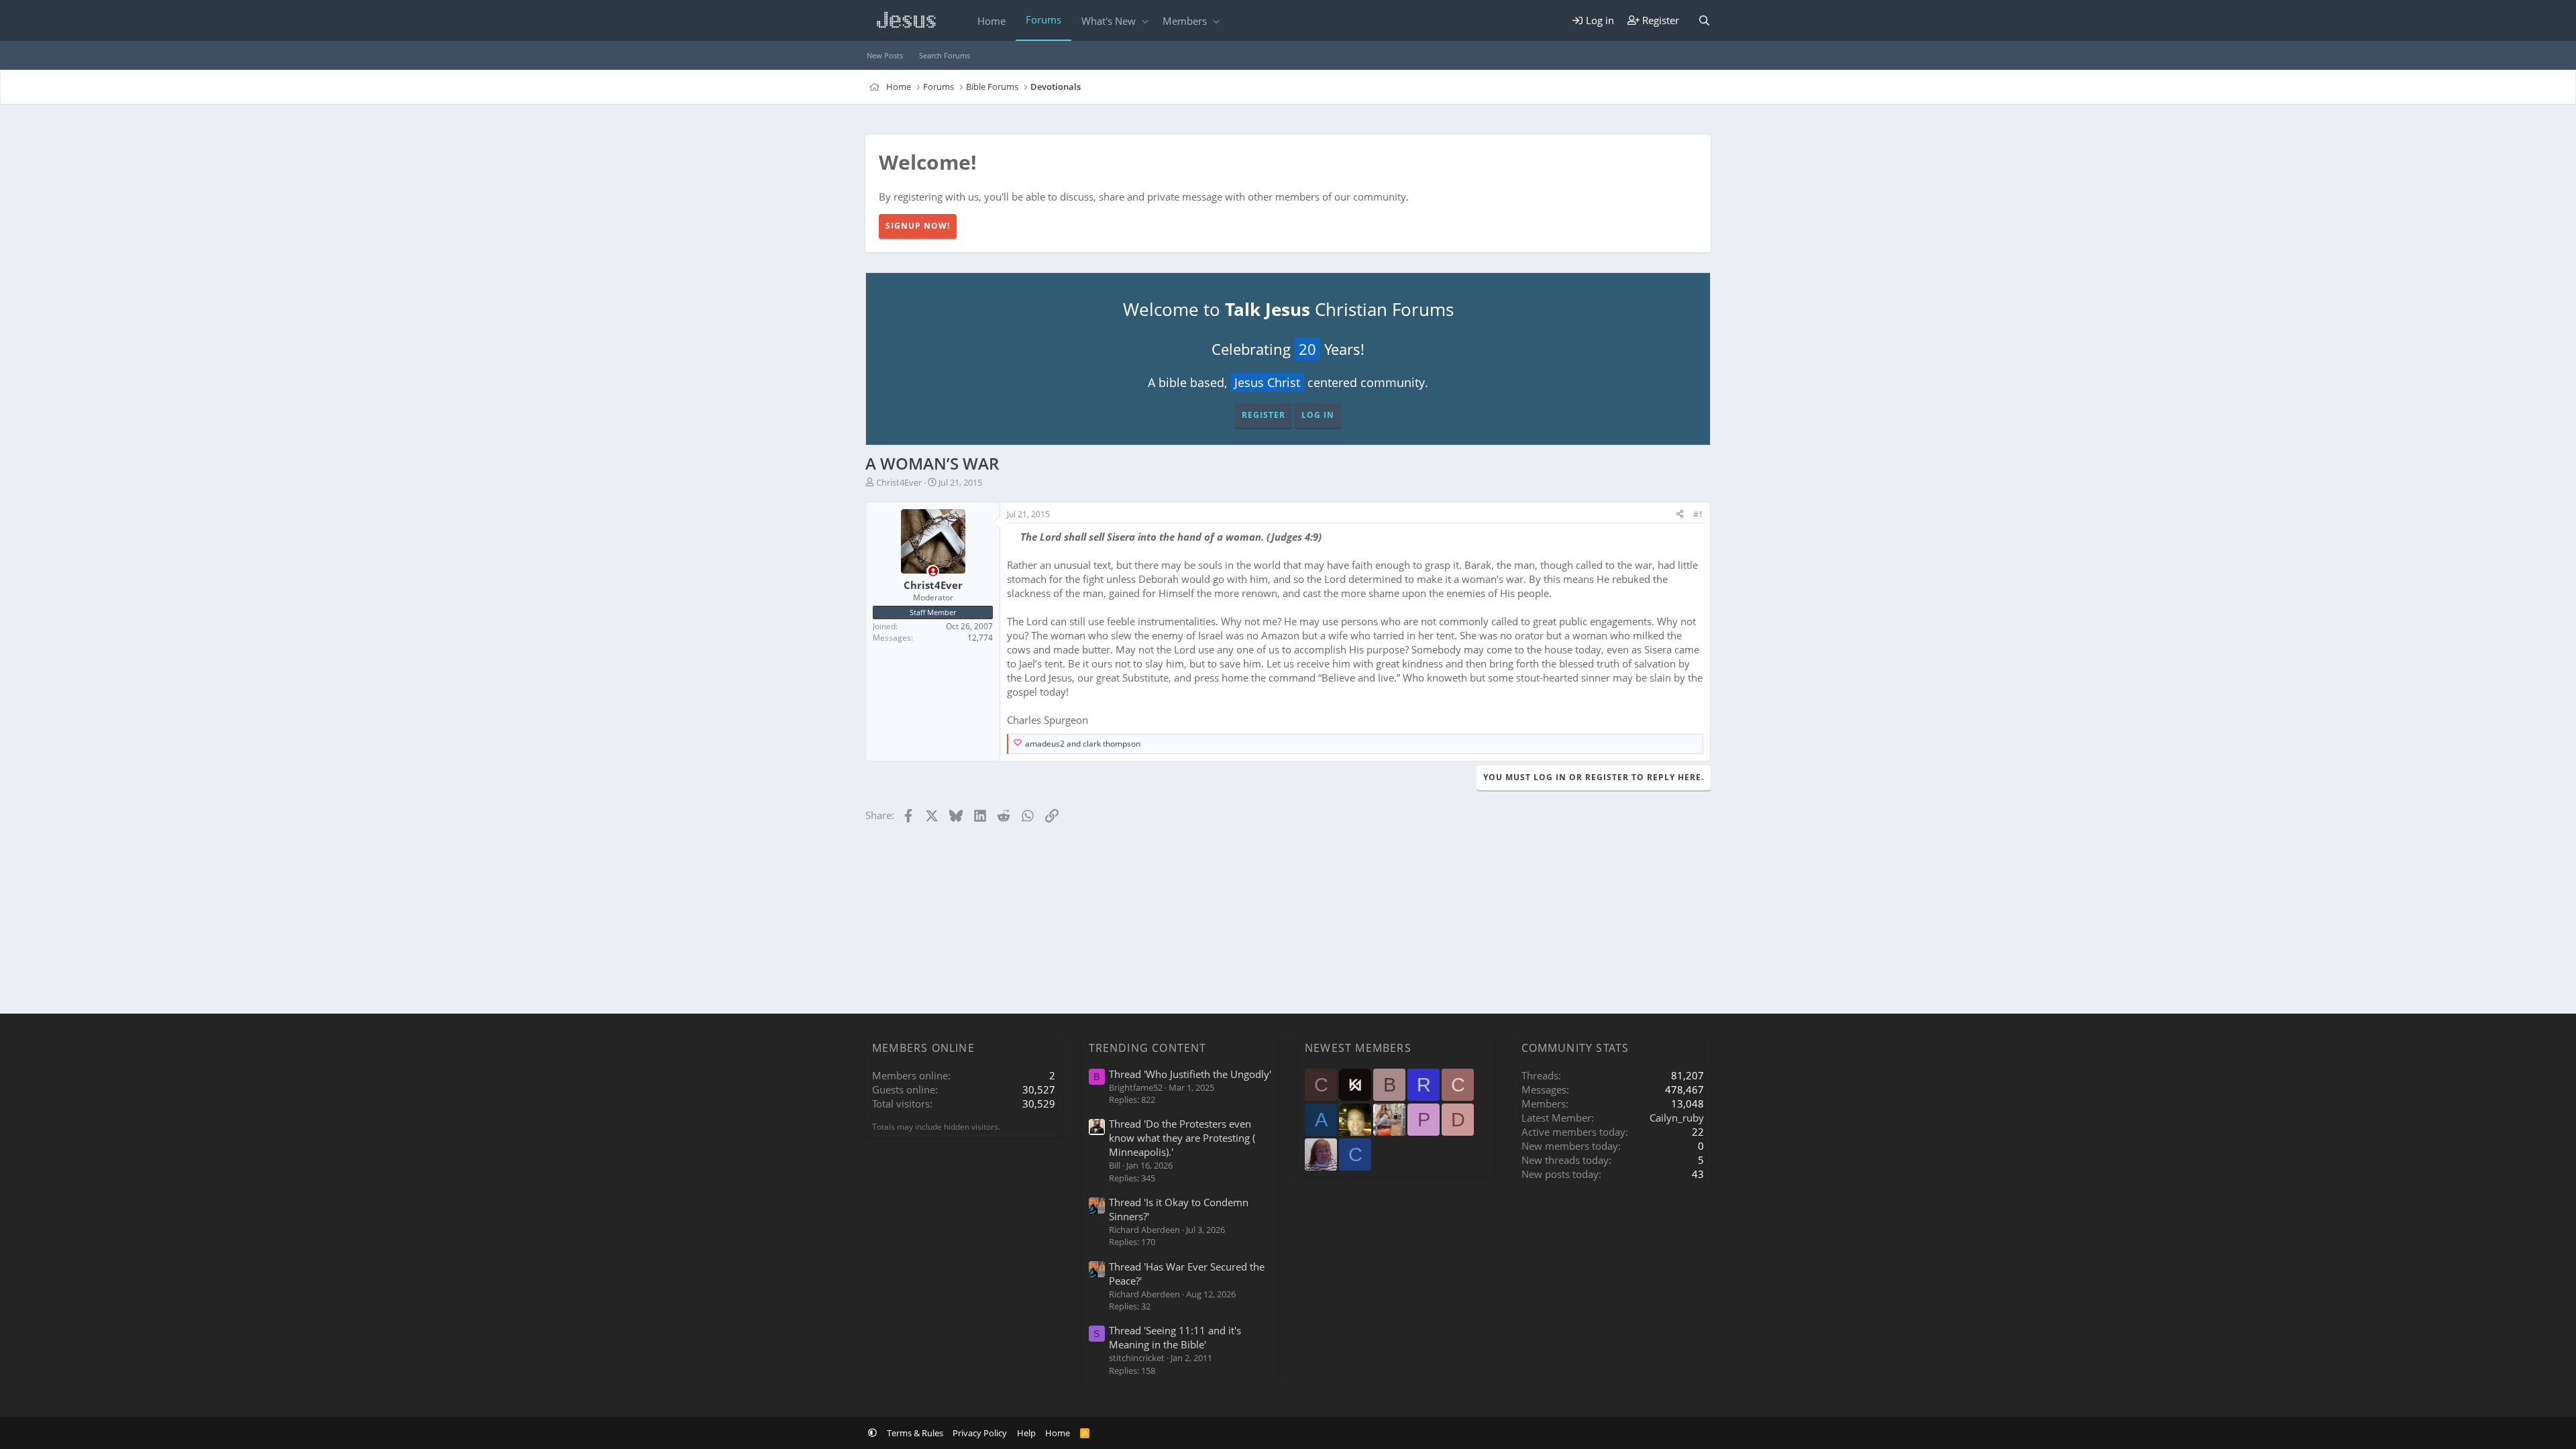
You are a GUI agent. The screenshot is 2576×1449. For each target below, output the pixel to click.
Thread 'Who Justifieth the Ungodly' (1190, 1074)
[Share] (1680, 515)
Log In (1318, 415)
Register (1264, 415)
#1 (1698, 514)
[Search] (1704, 20)
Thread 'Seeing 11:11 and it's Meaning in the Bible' (1175, 1337)
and (1083, 744)
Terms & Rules (915, 1433)
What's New (1109, 21)
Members (1185, 21)
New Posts (885, 55)
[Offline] (933, 571)
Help (1026, 1433)
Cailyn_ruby (1677, 1118)
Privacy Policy (980, 1433)
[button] (1145, 21)
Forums (1043, 19)
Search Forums (945, 55)
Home (991, 21)
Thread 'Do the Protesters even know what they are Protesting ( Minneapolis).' (1182, 1138)
